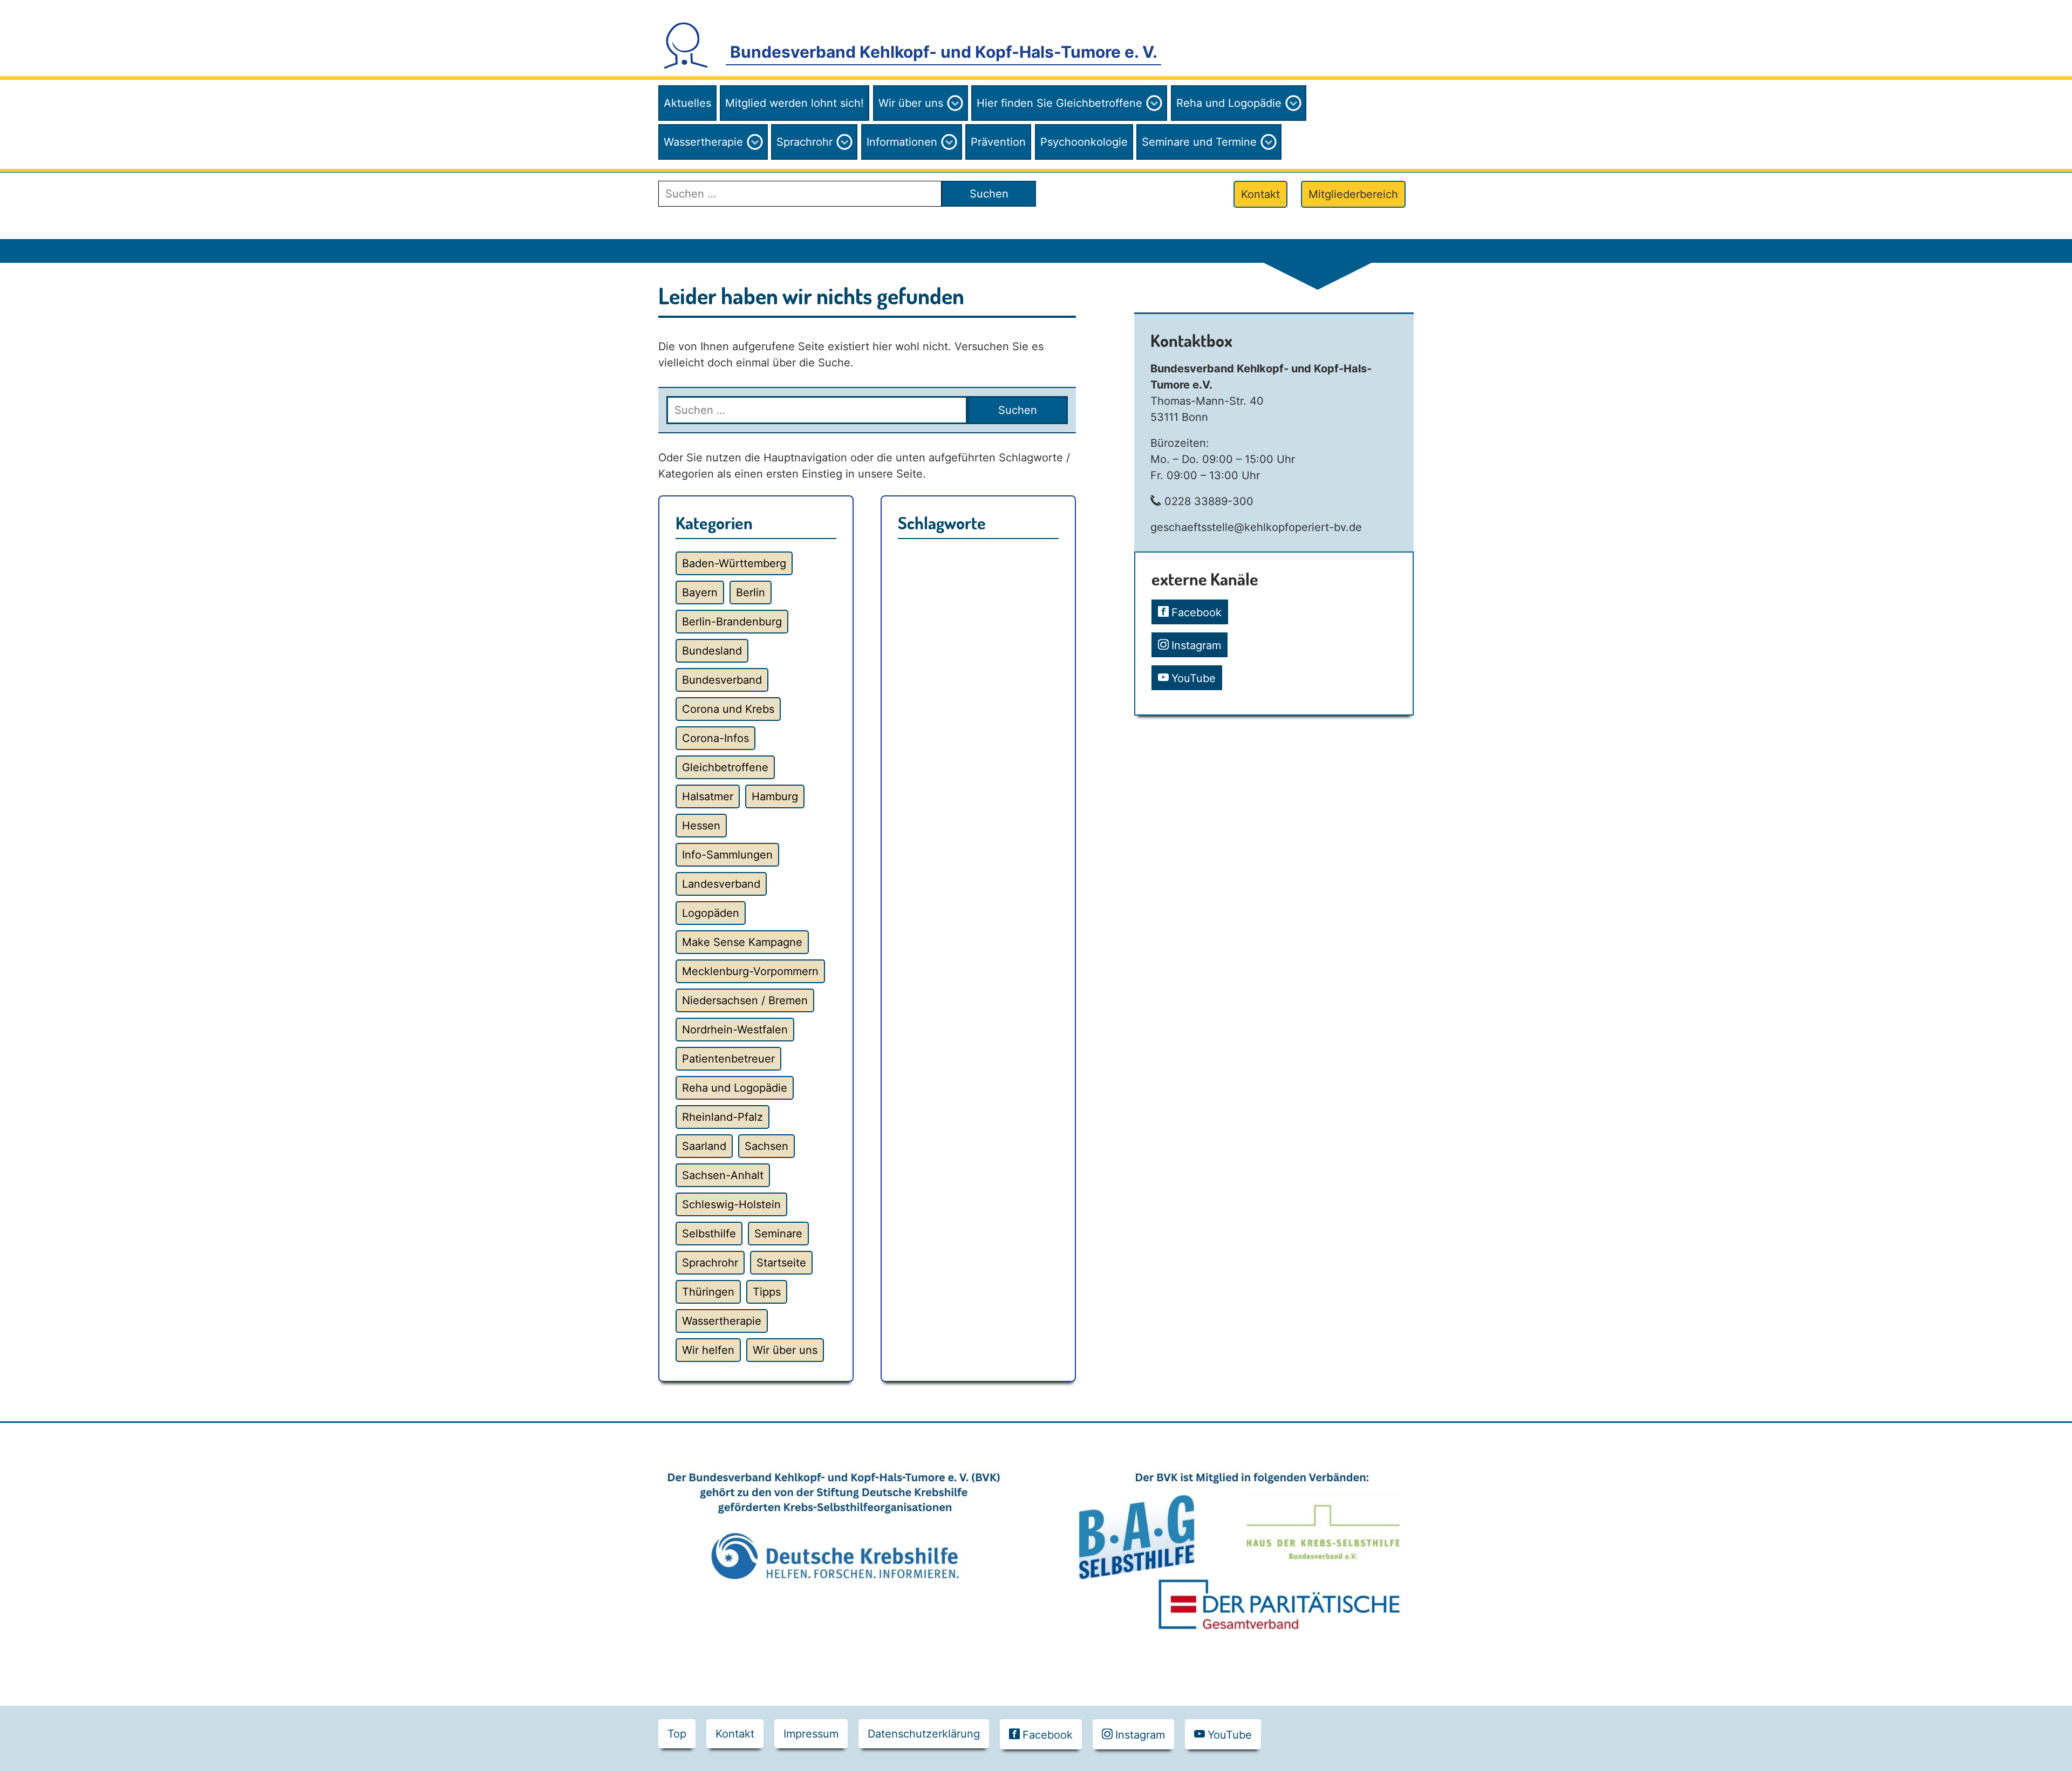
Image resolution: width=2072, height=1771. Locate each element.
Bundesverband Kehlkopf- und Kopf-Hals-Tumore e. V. (944, 52)
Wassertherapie (703, 142)
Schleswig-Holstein (731, 1204)
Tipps (767, 1292)
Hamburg (775, 796)
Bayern (700, 592)
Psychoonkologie (1084, 142)
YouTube (1194, 678)
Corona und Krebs (728, 709)
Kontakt (1260, 194)
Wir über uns (911, 103)
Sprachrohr (805, 142)
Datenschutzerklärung (924, 1734)
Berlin (751, 592)
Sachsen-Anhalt (723, 1175)
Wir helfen (708, 1350)
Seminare (778, 1234)
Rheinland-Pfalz (723, 1117)
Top (677, 1734)
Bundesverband (722, 680)
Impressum (811, 1734)
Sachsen (766, 1146)
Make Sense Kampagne (742, 942)
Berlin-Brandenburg (732, 622)
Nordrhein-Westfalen (735, 1030)
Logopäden (711, 913)
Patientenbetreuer (728, 1059)
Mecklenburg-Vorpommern (750, 971)
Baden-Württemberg (734, 563)
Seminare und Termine (1199, 142)
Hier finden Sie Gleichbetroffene (1059, 103)
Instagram (1196, 645)
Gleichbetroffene (725, 767)
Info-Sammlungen (727, 855)
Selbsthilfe (709, 1234)
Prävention (998, 142)
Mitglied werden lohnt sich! (795, 103)
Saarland (704, 1146)
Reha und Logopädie (1229, 103)
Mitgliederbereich (1353, 194)
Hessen (701, 826)
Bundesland (712, 651)
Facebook (1197, 612)
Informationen (902, 142)
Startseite (781, 1263)
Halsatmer (708, 796)
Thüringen (708, 1292)
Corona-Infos (715, 738)
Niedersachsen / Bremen (745, 1000)
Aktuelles (687, 103)
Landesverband (721, 884)
